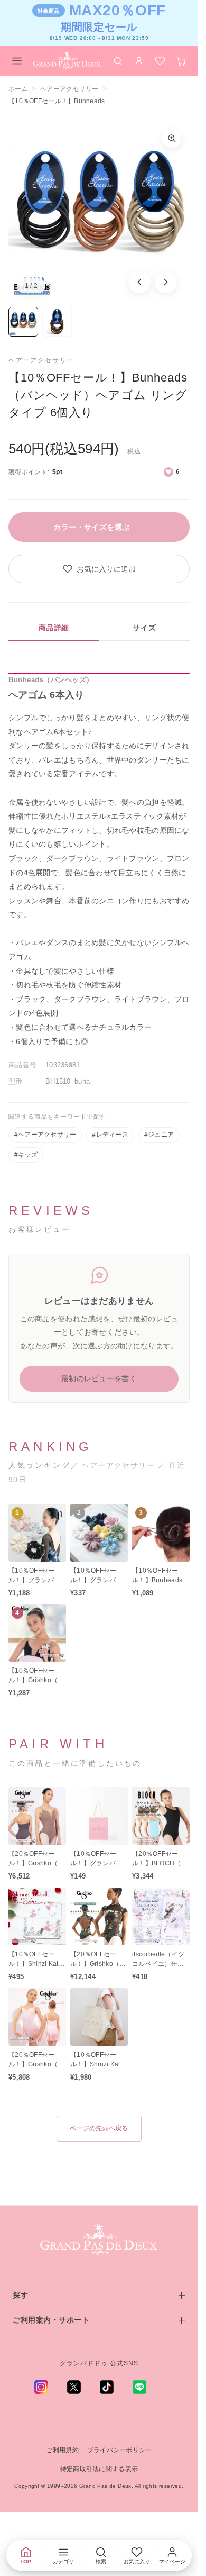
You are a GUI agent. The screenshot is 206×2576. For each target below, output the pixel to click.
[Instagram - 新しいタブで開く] (41, 2387)
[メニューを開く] (17, 61)
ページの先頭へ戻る (99, 2128)
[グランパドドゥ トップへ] (99, 2240)
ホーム (18, 89)
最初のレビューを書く (99, 1378)
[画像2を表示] (57, 322)
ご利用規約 (62, 2450)
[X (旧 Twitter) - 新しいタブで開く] (74, 2387)
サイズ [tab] (144, 628)
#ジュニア (159, 1135)
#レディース (110, 1135)
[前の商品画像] (139, 282)
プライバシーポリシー (120, 2450)
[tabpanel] (99, 861)
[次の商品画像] (166, 282)
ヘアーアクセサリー (69, 89)
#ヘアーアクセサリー (45, 1135)
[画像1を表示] (23, 322)
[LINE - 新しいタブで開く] (139, 2387)
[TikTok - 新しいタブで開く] (107, 2387)
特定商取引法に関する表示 (99, 2469)
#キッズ (26, 1155)
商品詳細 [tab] (54, 628)
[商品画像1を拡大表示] (99, 211)
